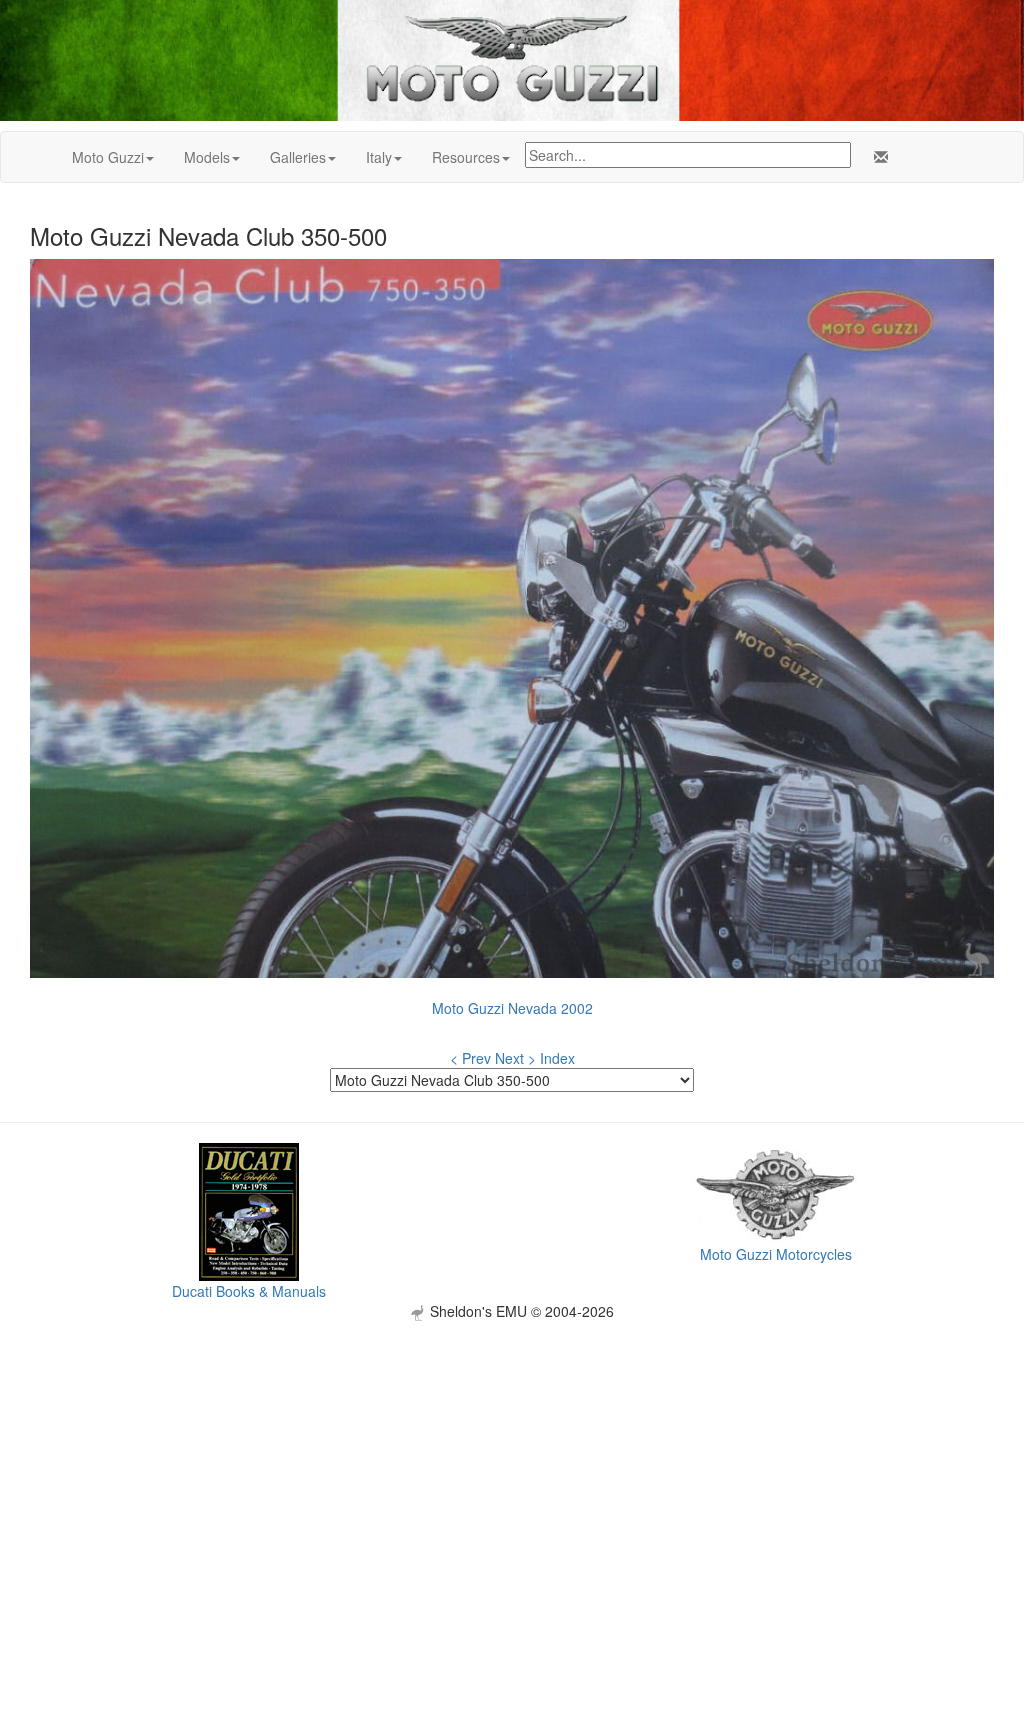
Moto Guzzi (108, 157)
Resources (466, 157)
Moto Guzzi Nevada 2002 (512, 1008)
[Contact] (877, 157)
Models (207, 157)
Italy (379, 157)
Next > (515, 1058)
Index (557, 1058)
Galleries (298, 157)
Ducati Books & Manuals (249, 1291)
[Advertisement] (512, 1461)
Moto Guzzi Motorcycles (776, 1254)
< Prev (470, 1058)
